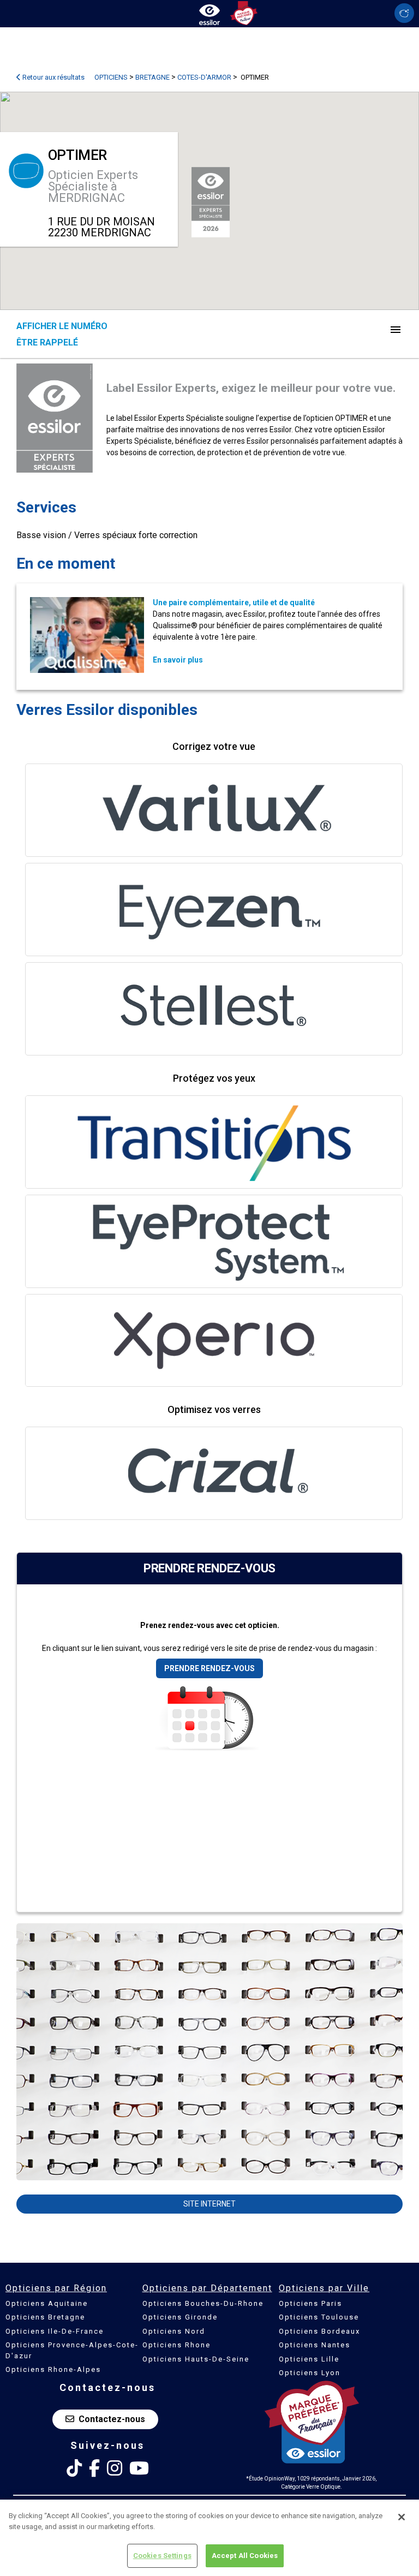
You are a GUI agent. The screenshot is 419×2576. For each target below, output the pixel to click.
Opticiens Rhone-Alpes (53, 2369)
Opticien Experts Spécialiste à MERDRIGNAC (93, 186)
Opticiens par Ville (324, 2288)
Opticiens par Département (207, 2288)
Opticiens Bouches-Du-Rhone (203, 2303)
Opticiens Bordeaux (319, 2331)
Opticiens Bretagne (45, 2317)
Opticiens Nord (174, 2331)
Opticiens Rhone (176, 2345)
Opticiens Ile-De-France (55, 2331)
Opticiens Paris (310, 2303)
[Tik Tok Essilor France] (74, 2468)
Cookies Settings (162, 2556)
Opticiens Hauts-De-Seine (196, 2359)
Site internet (209, 2204)
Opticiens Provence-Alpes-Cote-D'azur (72, 2350)
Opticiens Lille (309, 2359)
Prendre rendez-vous (209, 1668)
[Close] (402, 2517)
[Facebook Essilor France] (94, 2468)
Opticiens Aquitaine (47, 2303)
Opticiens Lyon (310, 2373)
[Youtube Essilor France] (139, 2468)
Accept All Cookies (245, 2556)
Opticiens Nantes (315, 2345)
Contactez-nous (112, 2419)
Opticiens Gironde (180, 2317)
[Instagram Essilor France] (115, 2468)
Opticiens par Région (56, 2288)
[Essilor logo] (209, 12)
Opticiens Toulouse (319, 2317)
